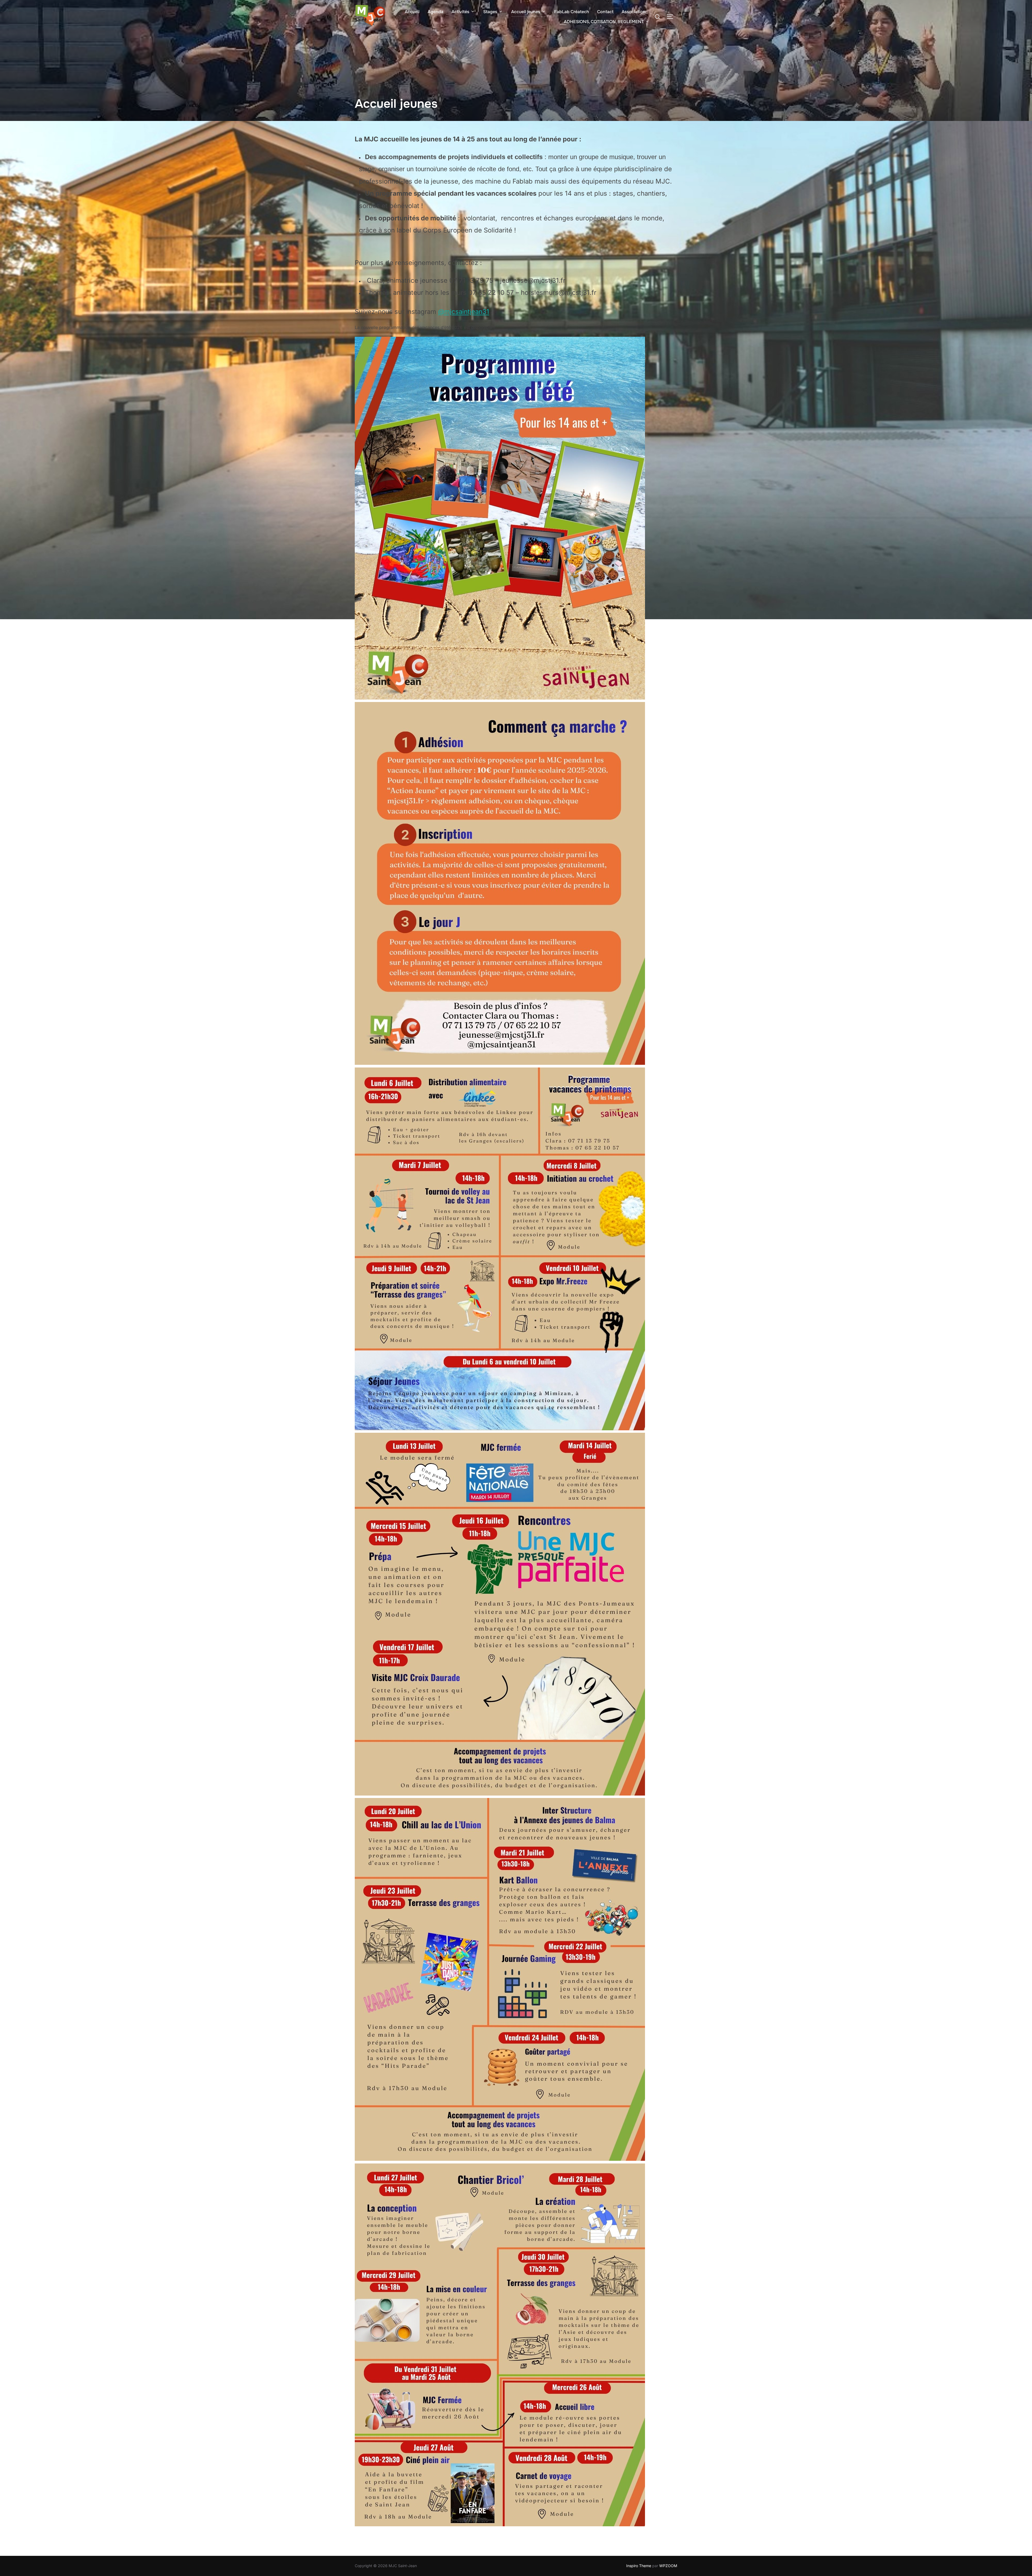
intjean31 (476, 312)
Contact (605, 12)
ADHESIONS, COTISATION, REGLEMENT (604, 22)
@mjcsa (450, 312)
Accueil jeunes (526, 12)
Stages (490, 12)
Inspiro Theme (639, 2566)
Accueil (412, 12)
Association (634, 12)
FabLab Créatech (572, 12)
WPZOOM (668, 2566)
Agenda (436, 12)
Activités (460, 12)
